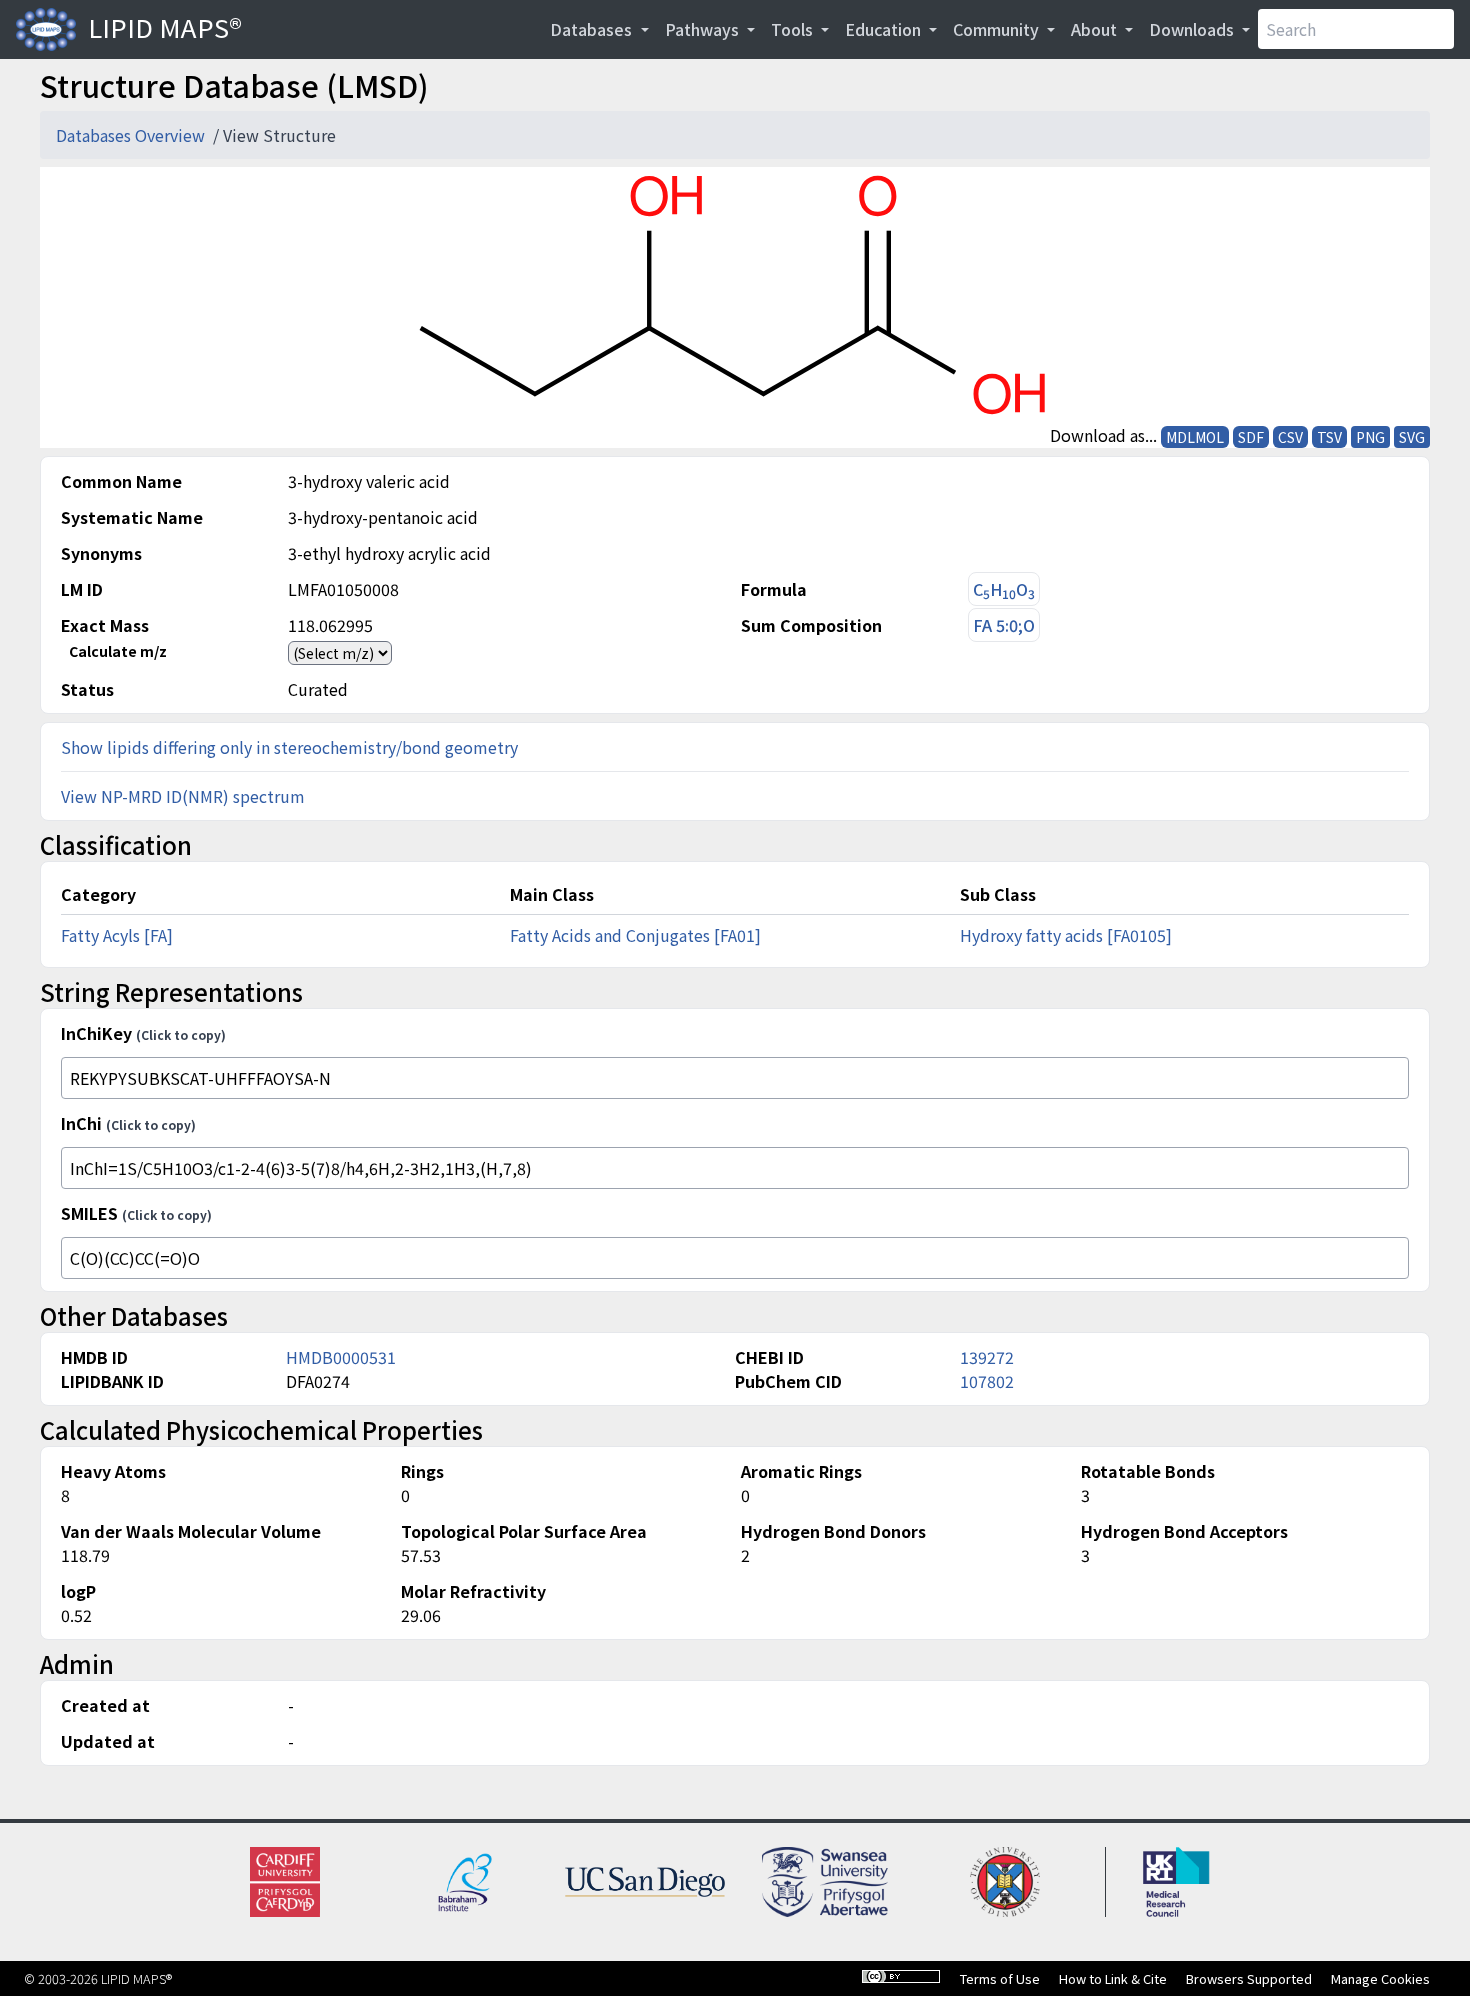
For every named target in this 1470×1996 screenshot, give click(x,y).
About (1096, 29)
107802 (987, 1381)
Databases (593, 29)
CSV (1290, 437)
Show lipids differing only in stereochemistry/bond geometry (289, 747)
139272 (987, 1357)
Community (998, 29)
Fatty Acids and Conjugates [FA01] (635, 935)
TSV (1329, 437)
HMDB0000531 (341, 1357)
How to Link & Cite (1113, 1978)
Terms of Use (1000, 1978)
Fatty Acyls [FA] (117, 935)
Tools (794, 29)
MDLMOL (1195, 437)
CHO (1004, 589)
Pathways (704, 29)
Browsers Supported (1249, 1978)
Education (885, 29)
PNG (1370, 437)
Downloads (1193, 29)
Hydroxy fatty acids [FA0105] (1066, 935)
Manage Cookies (1380, 1978)
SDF (1251, 437)
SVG (1412, 437)
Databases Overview (132, 135)
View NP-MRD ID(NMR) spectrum (183, 796)
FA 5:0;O (1004, 625)
